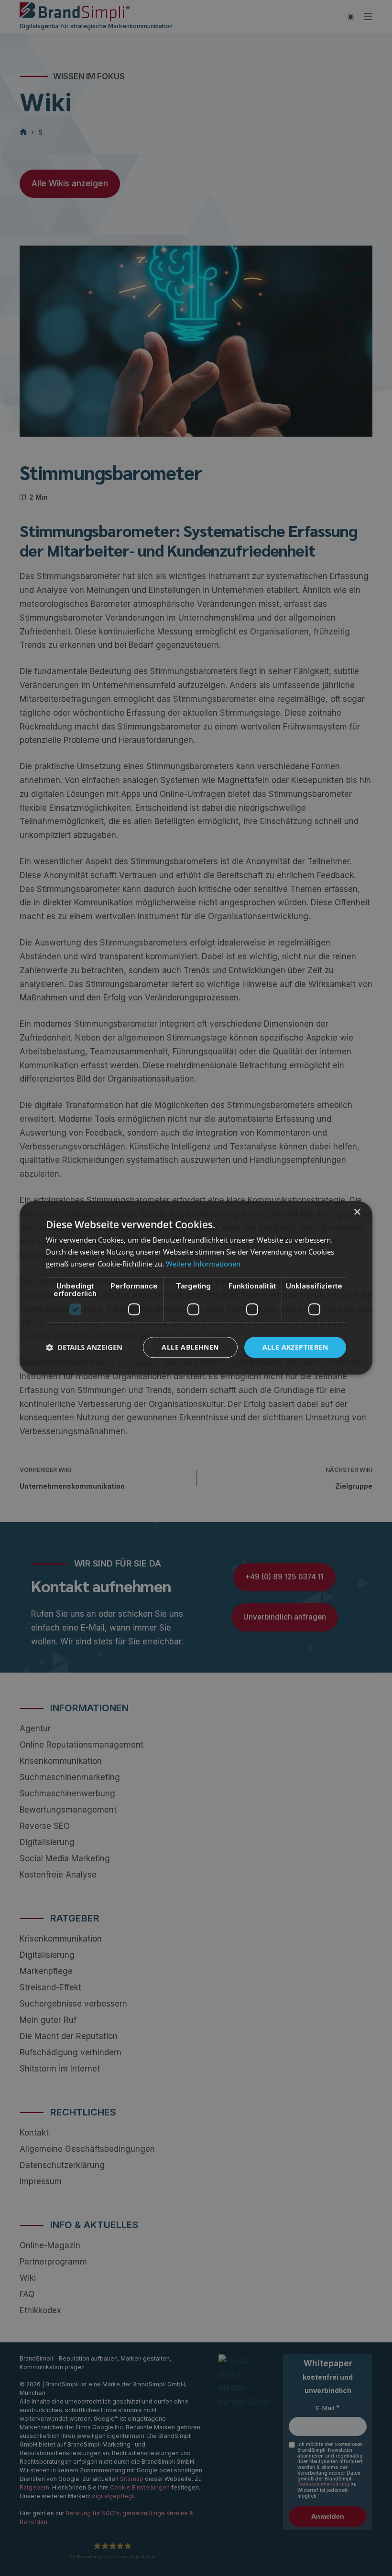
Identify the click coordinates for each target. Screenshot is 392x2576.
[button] (84, 1347)
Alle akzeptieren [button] (295, 1347)
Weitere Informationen (203, 1264)
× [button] (357, 1212)
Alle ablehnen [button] (190, 1347)
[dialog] (196, 1288)
